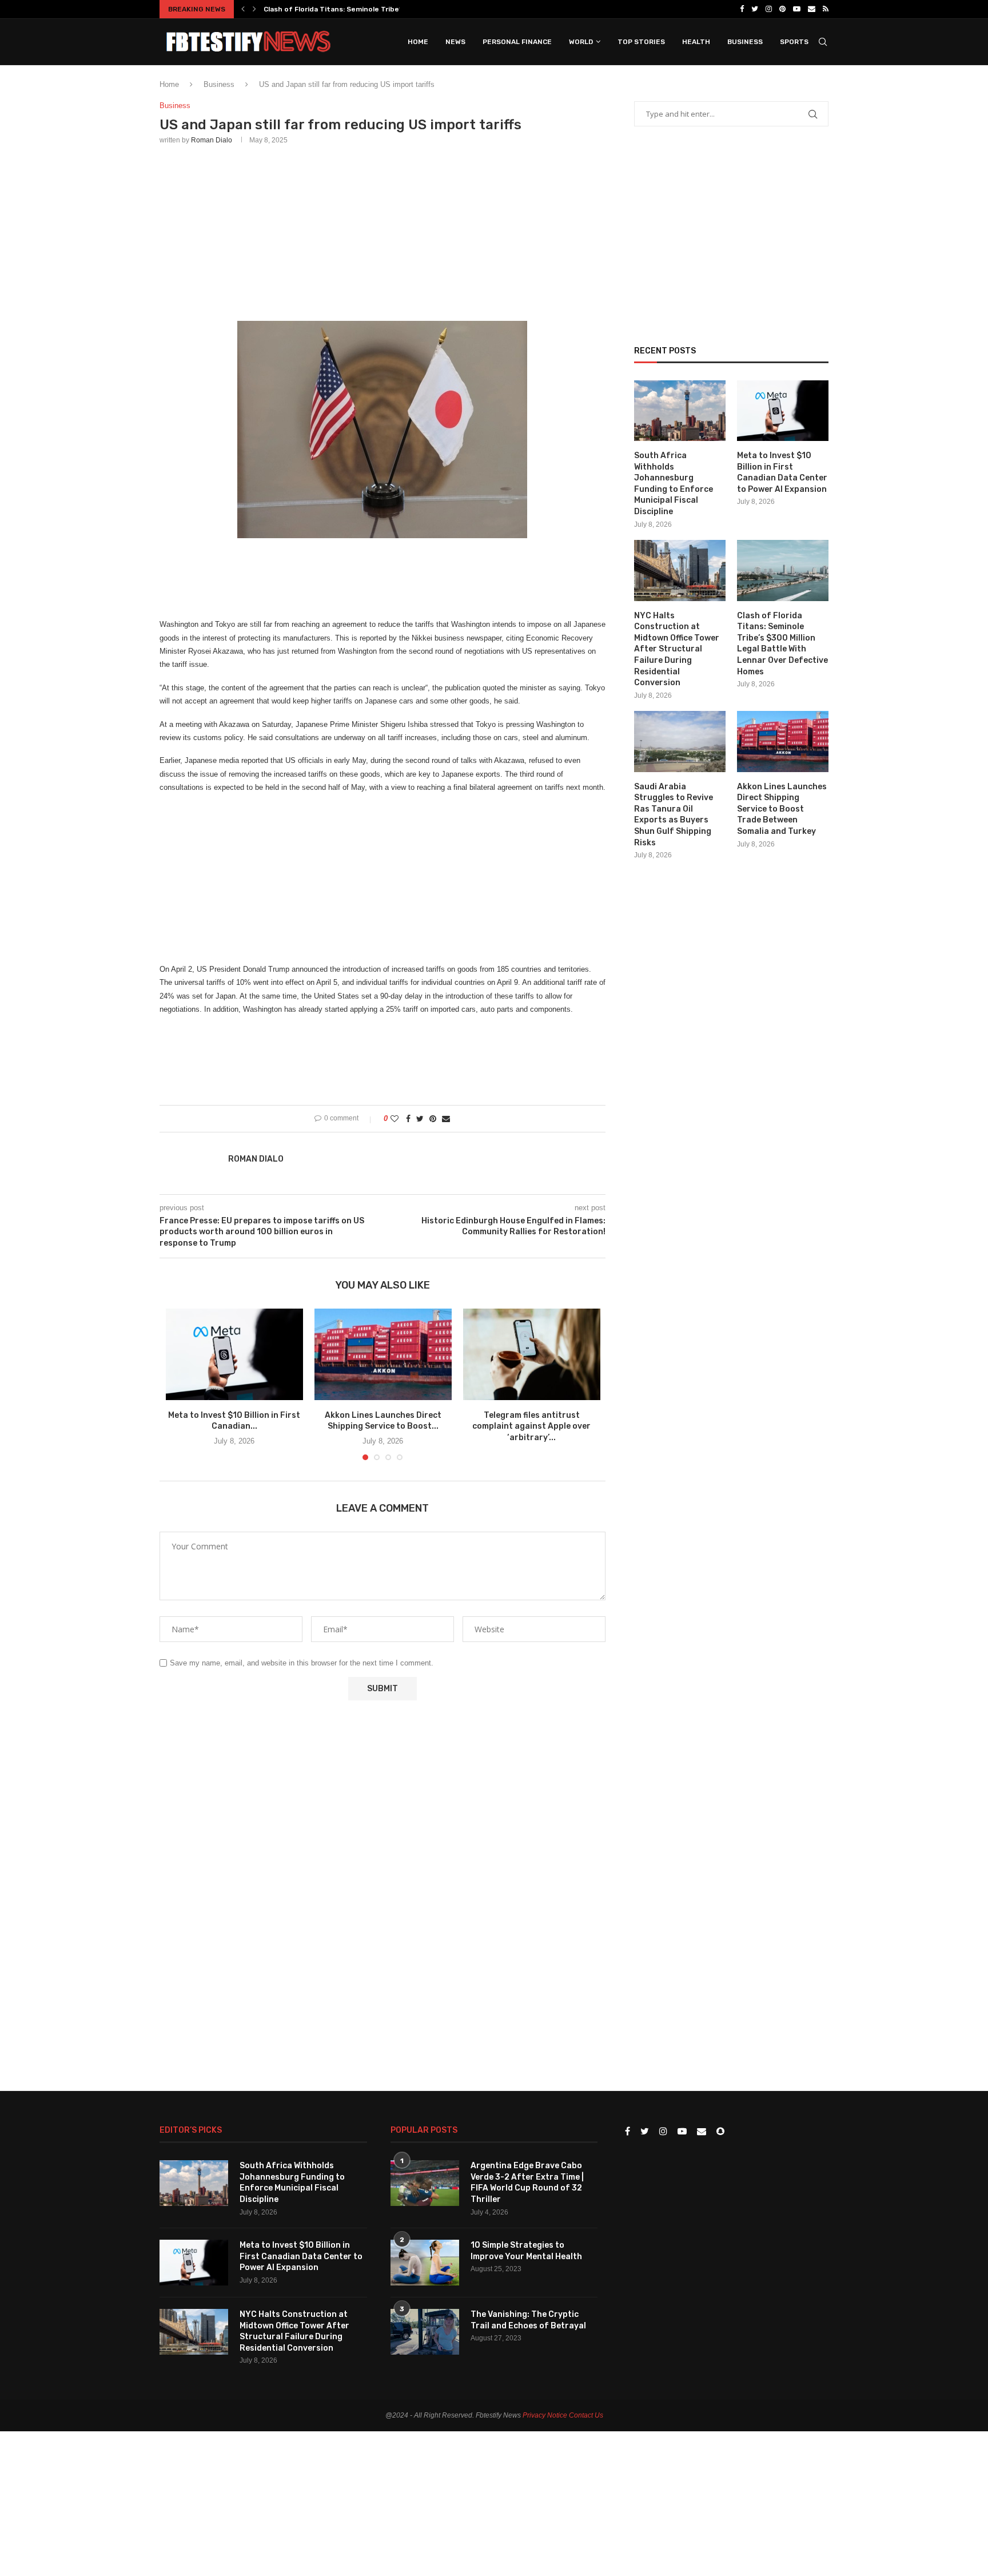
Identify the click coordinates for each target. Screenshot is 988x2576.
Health (696, 42)
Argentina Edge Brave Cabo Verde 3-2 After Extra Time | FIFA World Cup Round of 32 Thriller (527, 2183)
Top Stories (641, 42)
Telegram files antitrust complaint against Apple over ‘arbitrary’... (531, 1426)
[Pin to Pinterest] (433, 1119)
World (581, 42)
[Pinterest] (782, 9)
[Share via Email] (446, 1119)
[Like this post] (395, 1119)
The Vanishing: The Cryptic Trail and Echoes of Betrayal (528, 2320)
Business (745, 42)
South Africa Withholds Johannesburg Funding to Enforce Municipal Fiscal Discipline (674, 484)
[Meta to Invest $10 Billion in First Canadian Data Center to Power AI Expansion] (234, 1354)
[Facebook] (742, 9)
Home (418, 42)
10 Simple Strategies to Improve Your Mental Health (526, 2251)
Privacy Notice (545, 2415)
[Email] (812, 9)
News (455, 42)
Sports (794, 42)
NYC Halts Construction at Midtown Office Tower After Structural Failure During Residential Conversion (677, 649)
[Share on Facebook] (408, 1119)
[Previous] (243, 9)
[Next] (254, 9)
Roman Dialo (212, 140)
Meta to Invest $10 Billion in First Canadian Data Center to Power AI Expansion (782, 472)
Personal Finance (517, 42)
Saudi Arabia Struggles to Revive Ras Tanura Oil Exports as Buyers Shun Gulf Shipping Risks (674, 815)
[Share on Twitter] (420, 1119)
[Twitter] (755, 9)
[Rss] (826, 9)
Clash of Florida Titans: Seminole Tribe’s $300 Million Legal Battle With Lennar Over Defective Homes (782, 644)
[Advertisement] (383, 230)
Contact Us (586, 2415)
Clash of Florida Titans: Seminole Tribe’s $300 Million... (358, 9)
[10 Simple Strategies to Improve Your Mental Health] (425, 2263)
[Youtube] (797, 9)
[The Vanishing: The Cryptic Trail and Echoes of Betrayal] (425, 2332)
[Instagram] (769, 9)
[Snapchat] (720, 2132)
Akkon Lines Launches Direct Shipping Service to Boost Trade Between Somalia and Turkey (782, 809)
